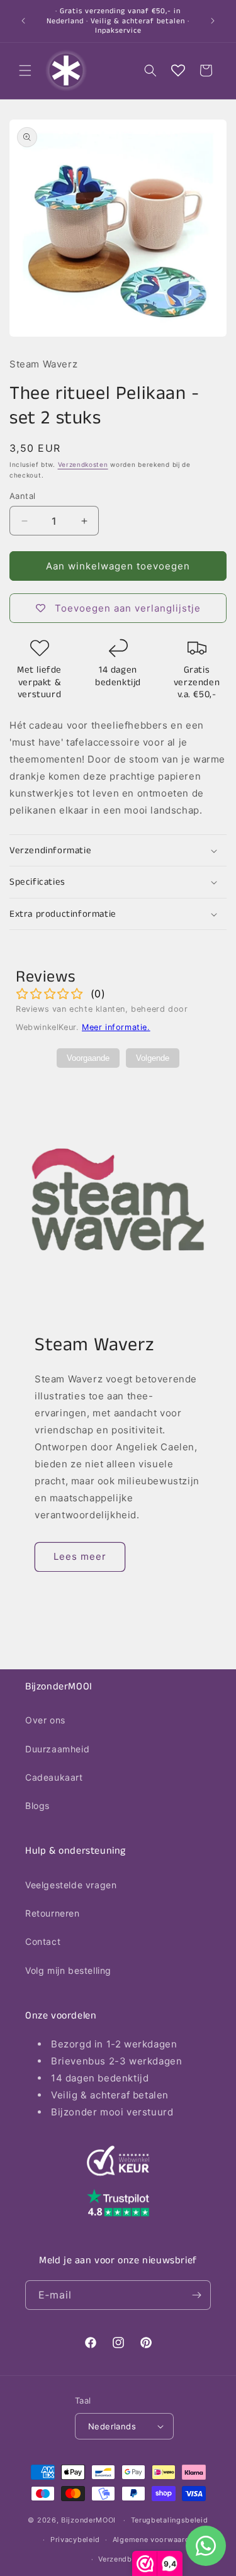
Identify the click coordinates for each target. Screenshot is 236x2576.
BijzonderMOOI (88, 2520)
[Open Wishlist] (178, 70)
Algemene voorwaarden (155, 2540)
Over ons (45, 1720)
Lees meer (80, 1556)
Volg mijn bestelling (68, 1970)
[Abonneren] (196, 2295)
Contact (43, 1941)
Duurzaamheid (57, 1749)
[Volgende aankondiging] (213, 21)
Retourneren (53, 1913)
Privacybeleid (75, 2540)
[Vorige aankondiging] (23, 21)
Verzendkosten (83, 464)
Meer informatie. (116, 1027)
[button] (25, 70)
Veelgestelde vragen (71, 1885)
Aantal (22, 496)
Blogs (37, 1806)
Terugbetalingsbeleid (170, 2520)
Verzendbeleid (124, 2559)
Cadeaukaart (54, 1777)
